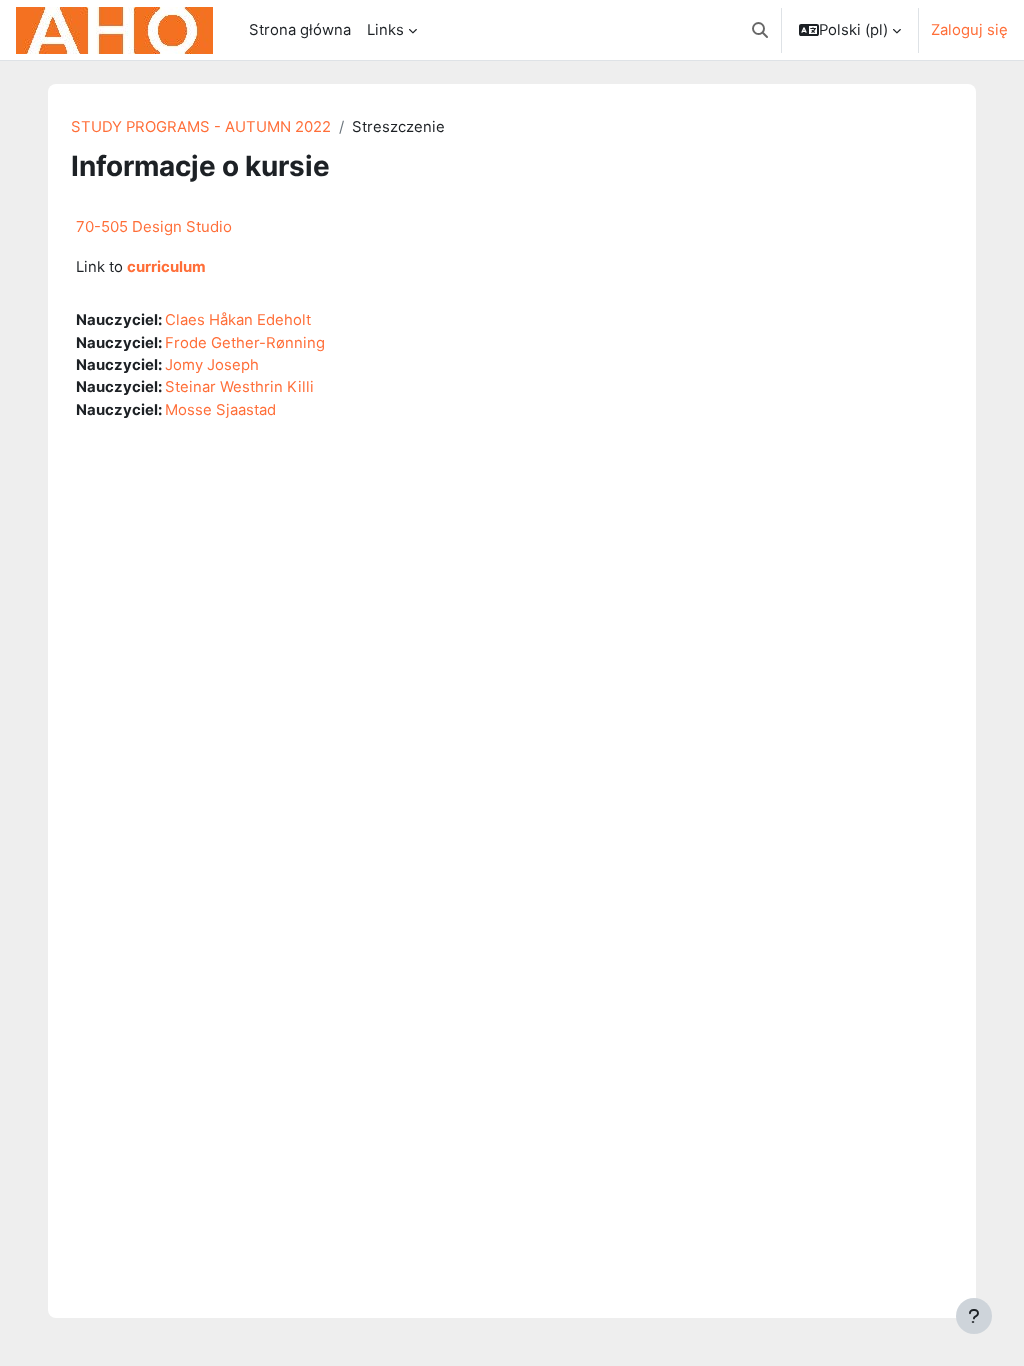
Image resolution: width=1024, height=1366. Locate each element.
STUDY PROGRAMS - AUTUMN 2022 (201, 127)
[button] (760, 30)
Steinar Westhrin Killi (239, 387)
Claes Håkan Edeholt (238, 320)
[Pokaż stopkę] (974, 1316)
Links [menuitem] (385, 30)
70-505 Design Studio (154, 226)
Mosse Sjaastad (220, 410)
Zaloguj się (969, 30)
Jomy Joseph (212, 365)
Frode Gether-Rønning (245, 343)
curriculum (166, 267)
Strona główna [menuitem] (300, 30)
